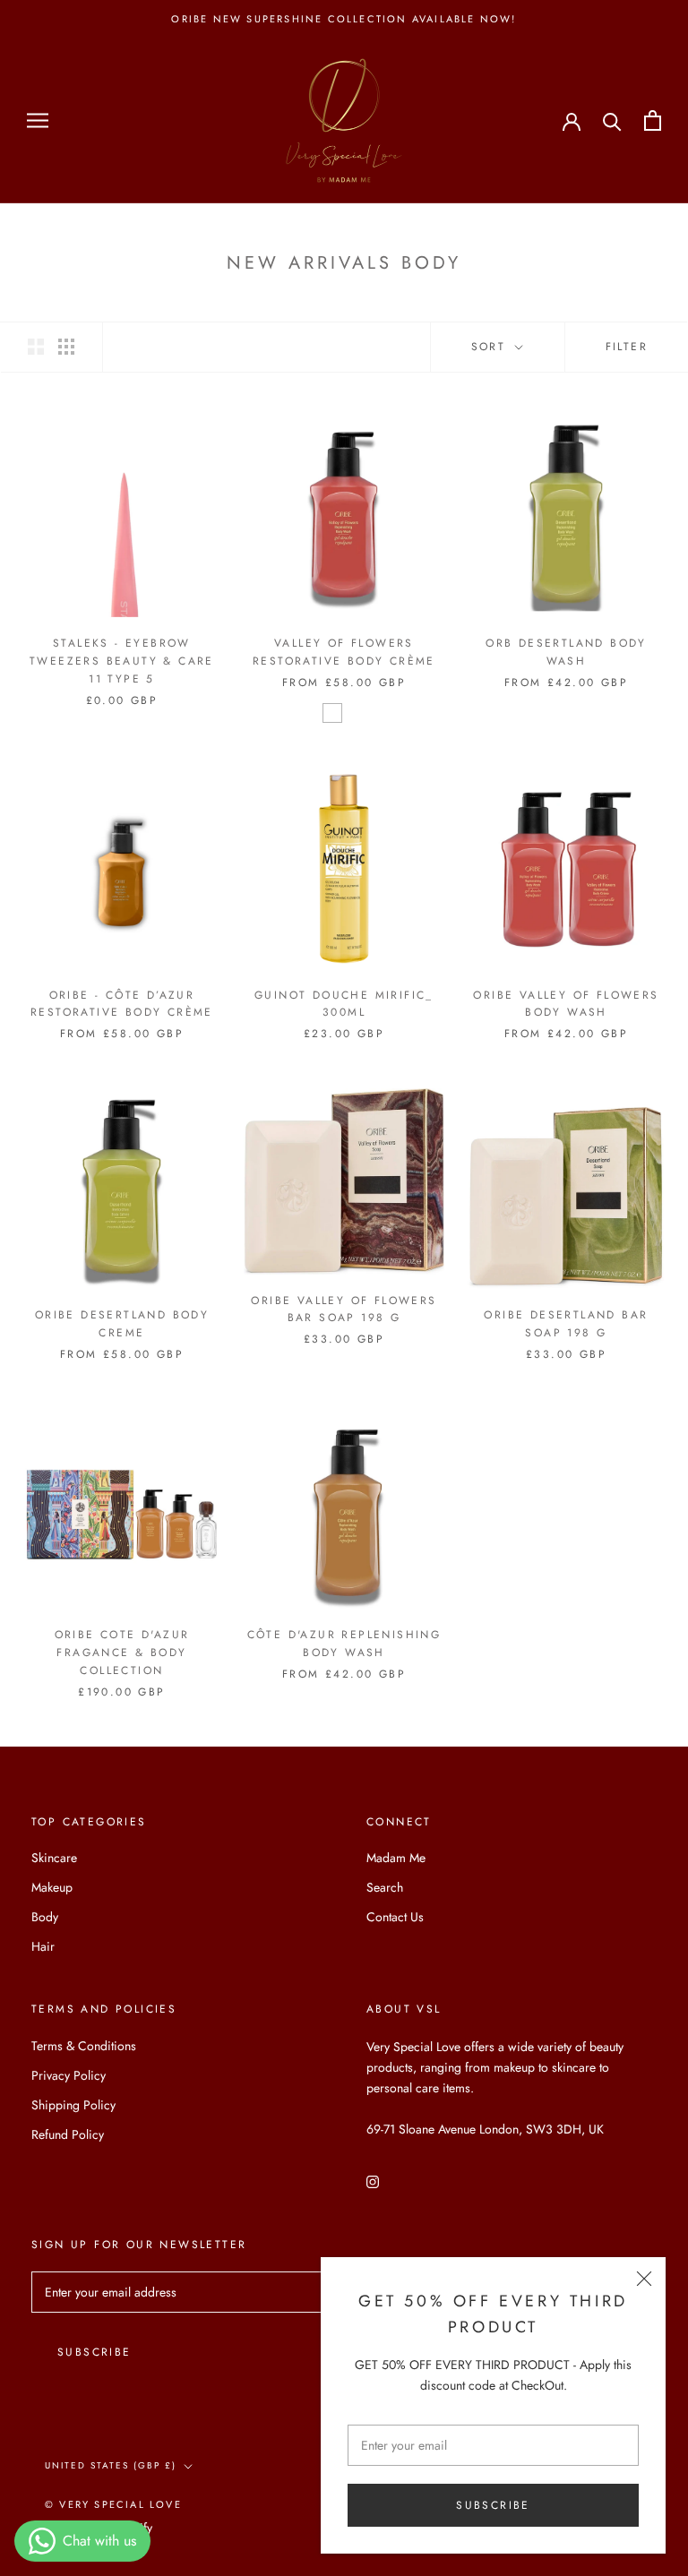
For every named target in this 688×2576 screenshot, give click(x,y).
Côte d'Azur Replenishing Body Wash (344, 1644)
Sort (491, 347)
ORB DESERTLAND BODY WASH (566, 652)
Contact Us (395, 1917)
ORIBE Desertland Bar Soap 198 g (566, 1324)
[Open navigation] (38, 120)
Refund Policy (68, 2134)
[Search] (612, 120)
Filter (627, 347)
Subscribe (493, 2505)
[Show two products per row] (36, 347)
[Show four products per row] (66, 347)
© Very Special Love (113, 2504)
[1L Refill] (356, 713)
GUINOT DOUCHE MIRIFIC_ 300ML (344, 1004)
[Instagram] (373, 2181)
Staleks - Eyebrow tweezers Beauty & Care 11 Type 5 (122, 661)
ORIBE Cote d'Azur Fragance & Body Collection (122, 1653)
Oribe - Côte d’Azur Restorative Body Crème (122, 1004)
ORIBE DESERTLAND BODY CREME (122, 1324)
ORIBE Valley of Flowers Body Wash (566, 1004)
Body (45, 1917)
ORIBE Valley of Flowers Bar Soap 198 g (344, 1309)
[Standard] (332, 713)
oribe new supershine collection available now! (344, 19)
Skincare (54, 1858)
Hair (43, 1946)
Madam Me (396, 1858)
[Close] (644, 2279)
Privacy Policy (69, 2075)
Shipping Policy (73, 2105)
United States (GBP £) (111, 2465)
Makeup (52, 1887)
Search (385, 1887)
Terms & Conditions (84, 2046)
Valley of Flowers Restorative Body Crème (344, 652)
